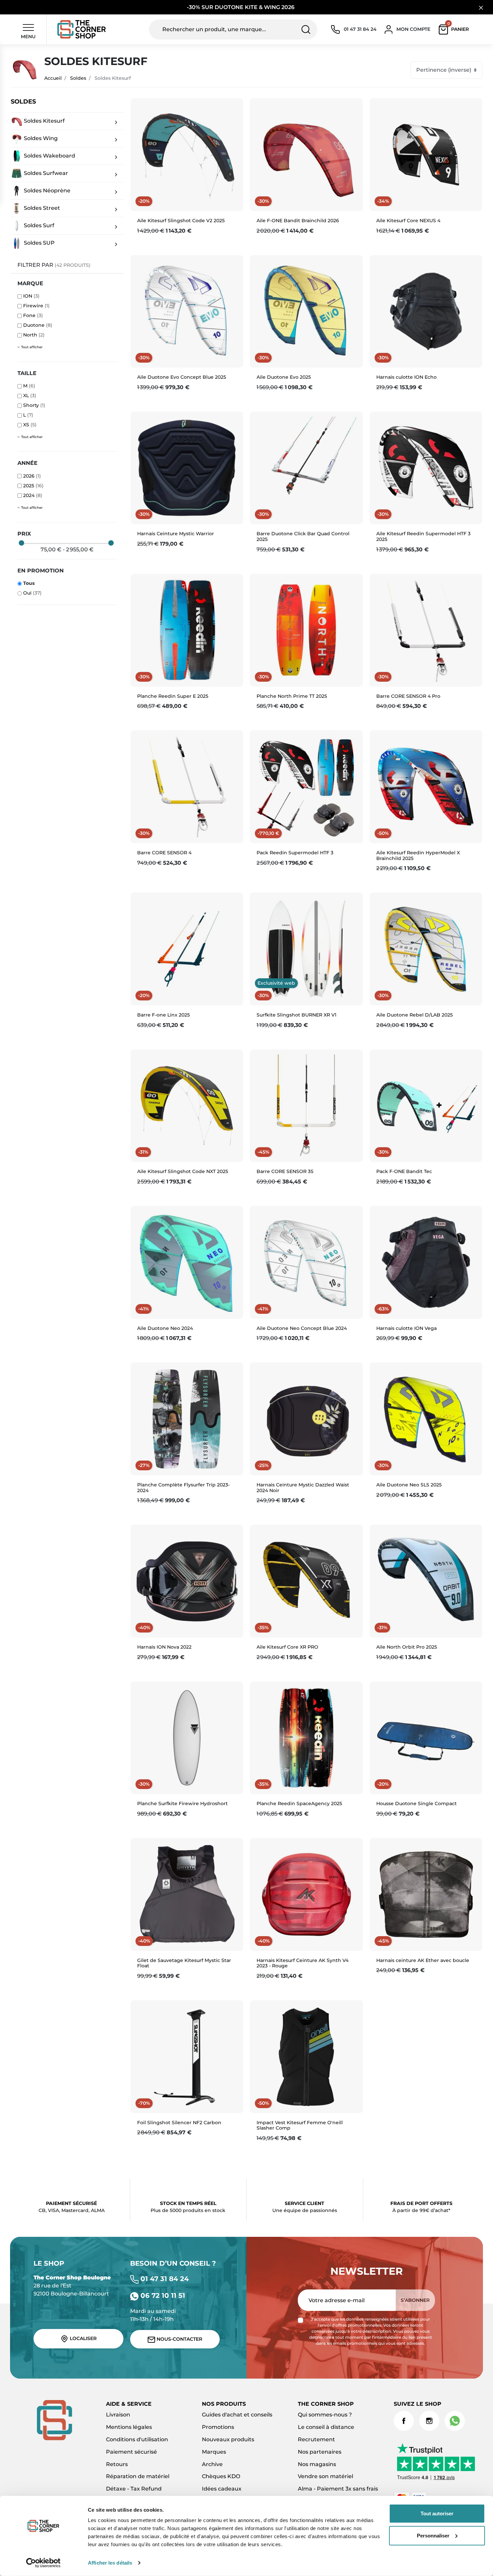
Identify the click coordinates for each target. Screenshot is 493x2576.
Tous (29, 583)
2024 (33, 495)
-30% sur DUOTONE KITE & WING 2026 (241, 7)
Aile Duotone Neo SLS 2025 (409, 1485)
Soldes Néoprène (46, 191)
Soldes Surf (38, 225)
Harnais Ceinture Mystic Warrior (176, 534)
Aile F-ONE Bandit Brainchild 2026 (298, 221)
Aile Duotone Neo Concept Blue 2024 (302, 1328)
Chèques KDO (221, 2476)
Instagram (429, 2421)
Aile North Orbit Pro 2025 (407, 1647)
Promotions (218, 2427)
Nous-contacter (179, 2339)
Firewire (36, 306)
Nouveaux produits (228, 2439)
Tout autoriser (437, 2513)
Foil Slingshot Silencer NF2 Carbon (179, 2123)
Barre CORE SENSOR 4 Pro (408, 696)
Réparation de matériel (138, 2476)
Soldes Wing (40, 138)
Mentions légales (129, 2427)
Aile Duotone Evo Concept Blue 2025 (182, 377)
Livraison (118, 2415)
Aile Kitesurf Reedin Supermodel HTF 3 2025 (423, 536)
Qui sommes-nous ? (325, 2415)
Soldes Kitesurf (44, 121)
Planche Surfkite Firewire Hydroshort (182, 1803)
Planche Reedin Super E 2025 (173, 696)
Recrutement (316, 2439)
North (34, 335)
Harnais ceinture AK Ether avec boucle (423, 1960)
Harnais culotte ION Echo (406, 377)
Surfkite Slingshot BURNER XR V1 (296, 1015)
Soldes (78, 78)
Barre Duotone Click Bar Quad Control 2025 (303, 536)
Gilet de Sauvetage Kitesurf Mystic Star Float (184, 1963)
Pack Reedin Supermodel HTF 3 (295, 853)
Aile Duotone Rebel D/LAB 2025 (415, 1015)
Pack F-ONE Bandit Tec (404, 1171)
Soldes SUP (39, 243)
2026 (32, 476)
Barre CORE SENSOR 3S (285, 1171)
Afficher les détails (110, 2563)
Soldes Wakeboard (49, 156)
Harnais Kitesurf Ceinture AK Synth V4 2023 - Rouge (303, 1963)
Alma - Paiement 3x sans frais (338, 2489)
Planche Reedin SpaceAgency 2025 (299, 1803)
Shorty (34, 405)
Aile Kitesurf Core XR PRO (287, 1647)
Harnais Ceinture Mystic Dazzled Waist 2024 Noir (303, 1488)
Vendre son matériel (325, 2476)
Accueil (53, 78)
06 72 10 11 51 (162, 2295)
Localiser (83, 2338)
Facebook (404, 2421)
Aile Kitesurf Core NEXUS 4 (408, 221)
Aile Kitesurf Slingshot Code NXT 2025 (183, 1171)
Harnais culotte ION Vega (406, 1328)
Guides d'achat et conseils (237, 2415)
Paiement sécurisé (131, 2452)
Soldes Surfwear (45, 173)
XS (30, 425)
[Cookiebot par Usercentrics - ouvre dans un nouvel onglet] (43, 2563)
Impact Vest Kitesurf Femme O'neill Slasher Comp (300, 2125)
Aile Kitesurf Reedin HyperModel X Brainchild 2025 (418, 855)
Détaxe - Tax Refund (134, 2489)
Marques (214, 2452)
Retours (117, 2464)
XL (30, 395)
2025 (33, 486)
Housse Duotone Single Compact (417, 1803)
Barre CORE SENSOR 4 (164, 853)
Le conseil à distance (326, 2427)
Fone (33, 315)
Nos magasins (317, 2464)
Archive (212, 2464)
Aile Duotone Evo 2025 (284, 377)
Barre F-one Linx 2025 (163, 1015)
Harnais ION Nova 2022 (164, 1647)
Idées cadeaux (222, 2489)
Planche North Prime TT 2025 (292, 696)
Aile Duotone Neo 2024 (165, 1328)
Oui (32, 593)
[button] (455, 29)
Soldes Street (41, 208)
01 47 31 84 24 (164, 2279)
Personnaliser (433, 2535)
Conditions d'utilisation (137, 2439)
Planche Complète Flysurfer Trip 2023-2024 (183, 1488)
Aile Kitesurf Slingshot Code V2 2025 (181, 221)
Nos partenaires (320, 2452)
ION (31, 296)
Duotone (38, 325)
